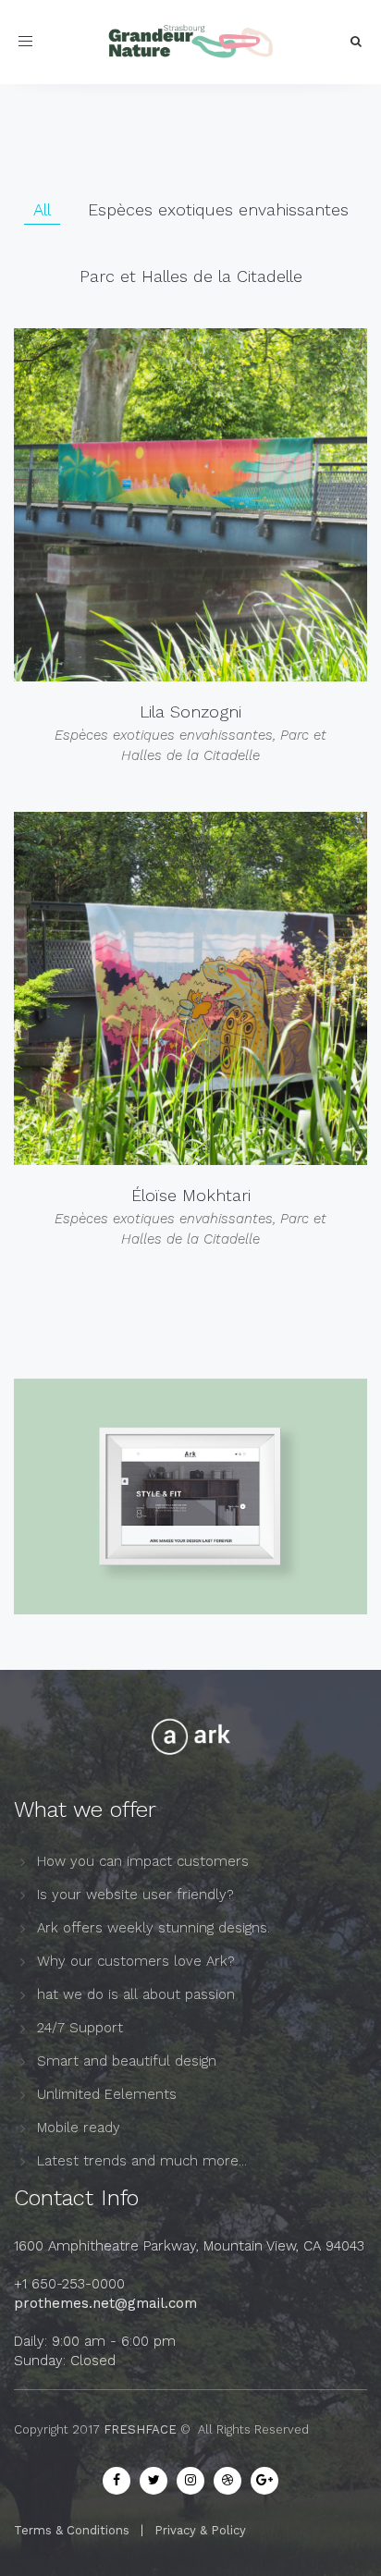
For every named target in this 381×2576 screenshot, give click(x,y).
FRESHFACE (140, 2429)
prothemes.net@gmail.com (105, 2303)
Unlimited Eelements (107, 2094)
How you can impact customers (143, 1861)
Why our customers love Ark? (136, 1961)
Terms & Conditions (72, 2530)
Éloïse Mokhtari (191, 1195)
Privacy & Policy (200, 2530)
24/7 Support (80, 2028)
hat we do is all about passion (136, 1994)
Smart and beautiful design (127, 2061)
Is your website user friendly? (135, 1895)
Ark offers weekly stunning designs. (154, 1928)
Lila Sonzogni (190, 711)
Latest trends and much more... (142, 2161)
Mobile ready (79, 2128)
